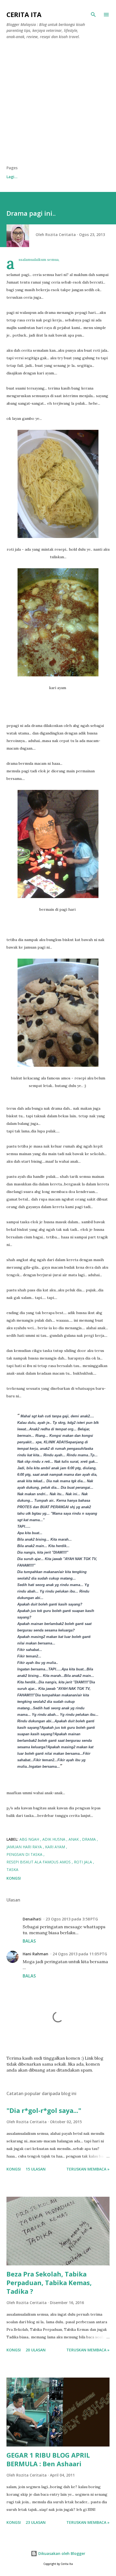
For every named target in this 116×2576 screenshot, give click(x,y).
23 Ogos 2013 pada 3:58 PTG (72, 1919)
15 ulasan (36, 2169)
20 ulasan (36, 2350)
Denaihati (32, 1919)
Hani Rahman (35, 1954)
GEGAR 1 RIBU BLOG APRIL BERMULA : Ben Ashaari (48, 2459)
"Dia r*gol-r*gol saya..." (44, 2110)
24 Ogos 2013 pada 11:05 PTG (80, 1954)
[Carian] (93, 15)
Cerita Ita (24, 14)
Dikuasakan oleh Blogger (61, 2553)
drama (89, 1839)
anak (74, 1839)
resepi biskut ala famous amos (39, 1862)
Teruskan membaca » (88, 2169)
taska (12, 1869)
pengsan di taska (25, 1854)
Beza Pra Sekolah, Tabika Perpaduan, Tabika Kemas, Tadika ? (49, 2283)
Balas (29, 1941)
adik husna (54, 1839)
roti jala (83, 1862)
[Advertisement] (58, 104)
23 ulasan (36, 2522)
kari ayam (56, 1847)
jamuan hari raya (25, 1847)
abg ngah (30, 1839)
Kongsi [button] (14, 1878)
